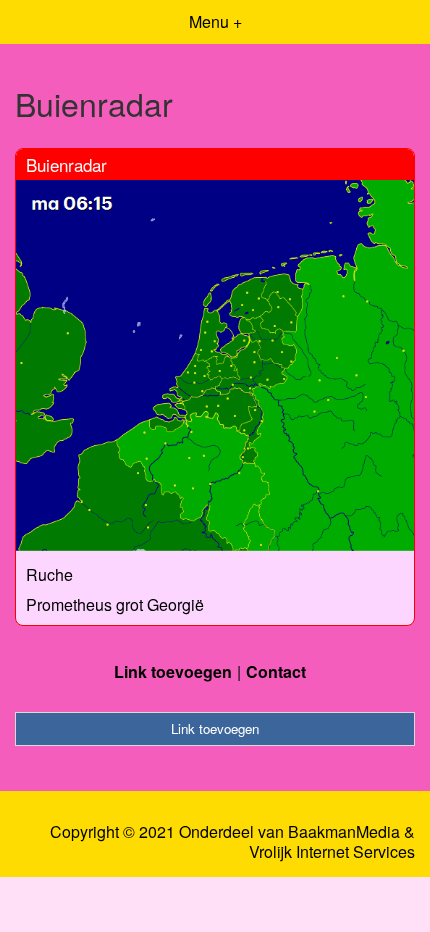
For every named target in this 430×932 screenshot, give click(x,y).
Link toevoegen (173, 671)
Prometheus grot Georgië (115, 604)
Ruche (49, 574)
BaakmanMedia (344, 832)
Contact (276, 671)
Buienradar (66, 164)
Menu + (215, 21)
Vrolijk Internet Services (332, 852)
